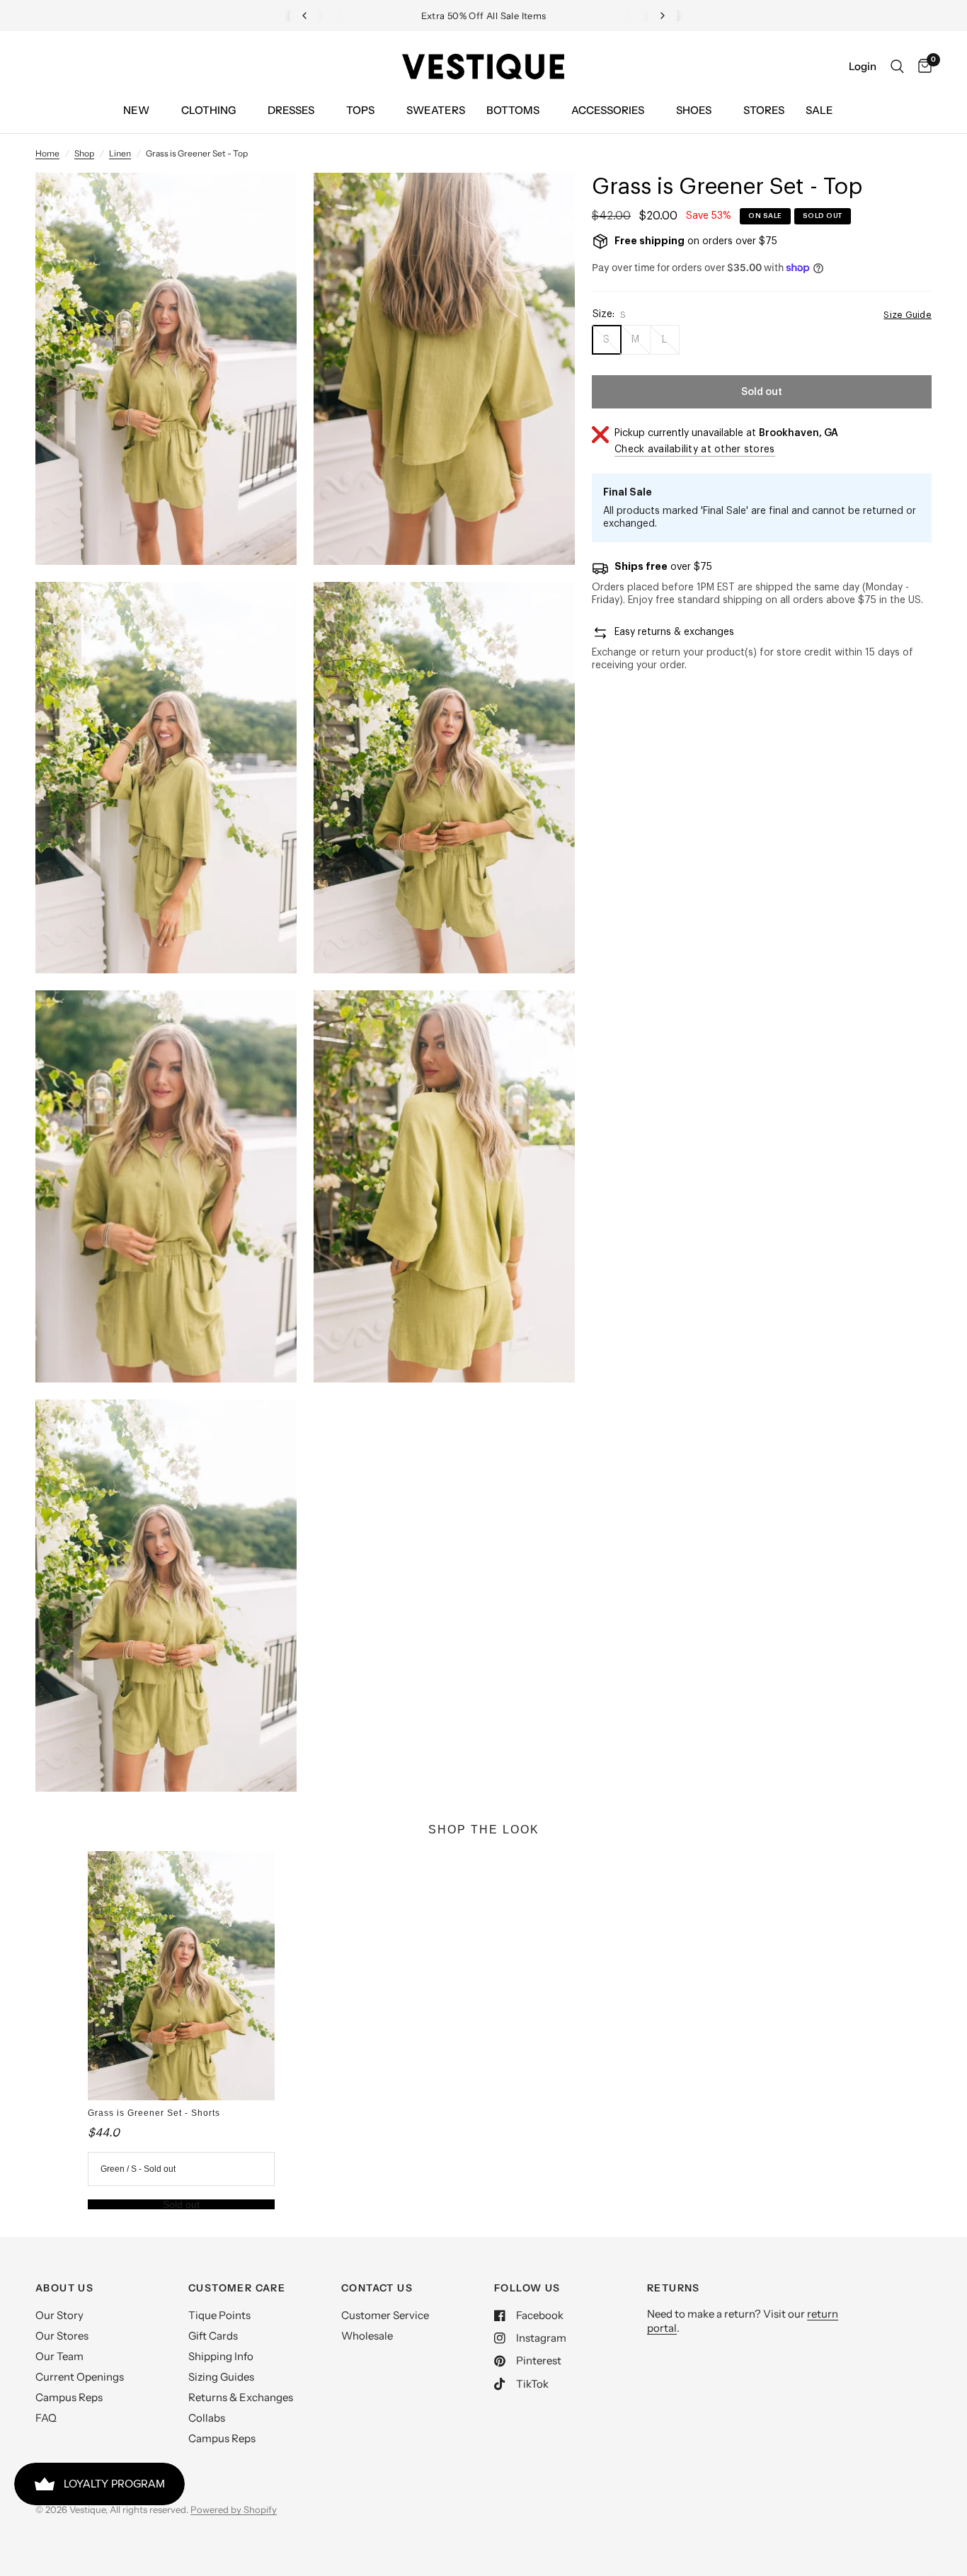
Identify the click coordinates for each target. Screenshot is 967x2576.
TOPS (360, 110)
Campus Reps (69, 2397)
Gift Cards (213, 2336)
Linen (120, 153)
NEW (136, 110)
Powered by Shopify (234, 2509)
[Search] (897, 67)
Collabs (207, 2418)
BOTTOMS (513, 110)
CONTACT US (377, 2288)
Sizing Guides (221, 2377)
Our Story (59, 2315)
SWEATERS (436, 110)
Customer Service (385, 2315)
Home (47, 153)
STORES (764, 110)
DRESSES (291, 110)
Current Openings (80, 2377)
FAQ (46, 2418)
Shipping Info (221, 2356)
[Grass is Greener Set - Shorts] (182, 1976)
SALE (819, 110)
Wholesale (367, 2336)
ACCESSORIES (608, 110)
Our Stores (62, 2336)
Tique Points (219, 2315)
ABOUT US (64, 2288)
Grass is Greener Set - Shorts (154, 2113)
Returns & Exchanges (241, 2397)
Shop (84, 153)
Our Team (59, 2356)
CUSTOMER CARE (237, 2288)
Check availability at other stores (695, 450)
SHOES (694, 110)
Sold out (181, 2204)
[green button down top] (267, 202)
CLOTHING (208, 110)
